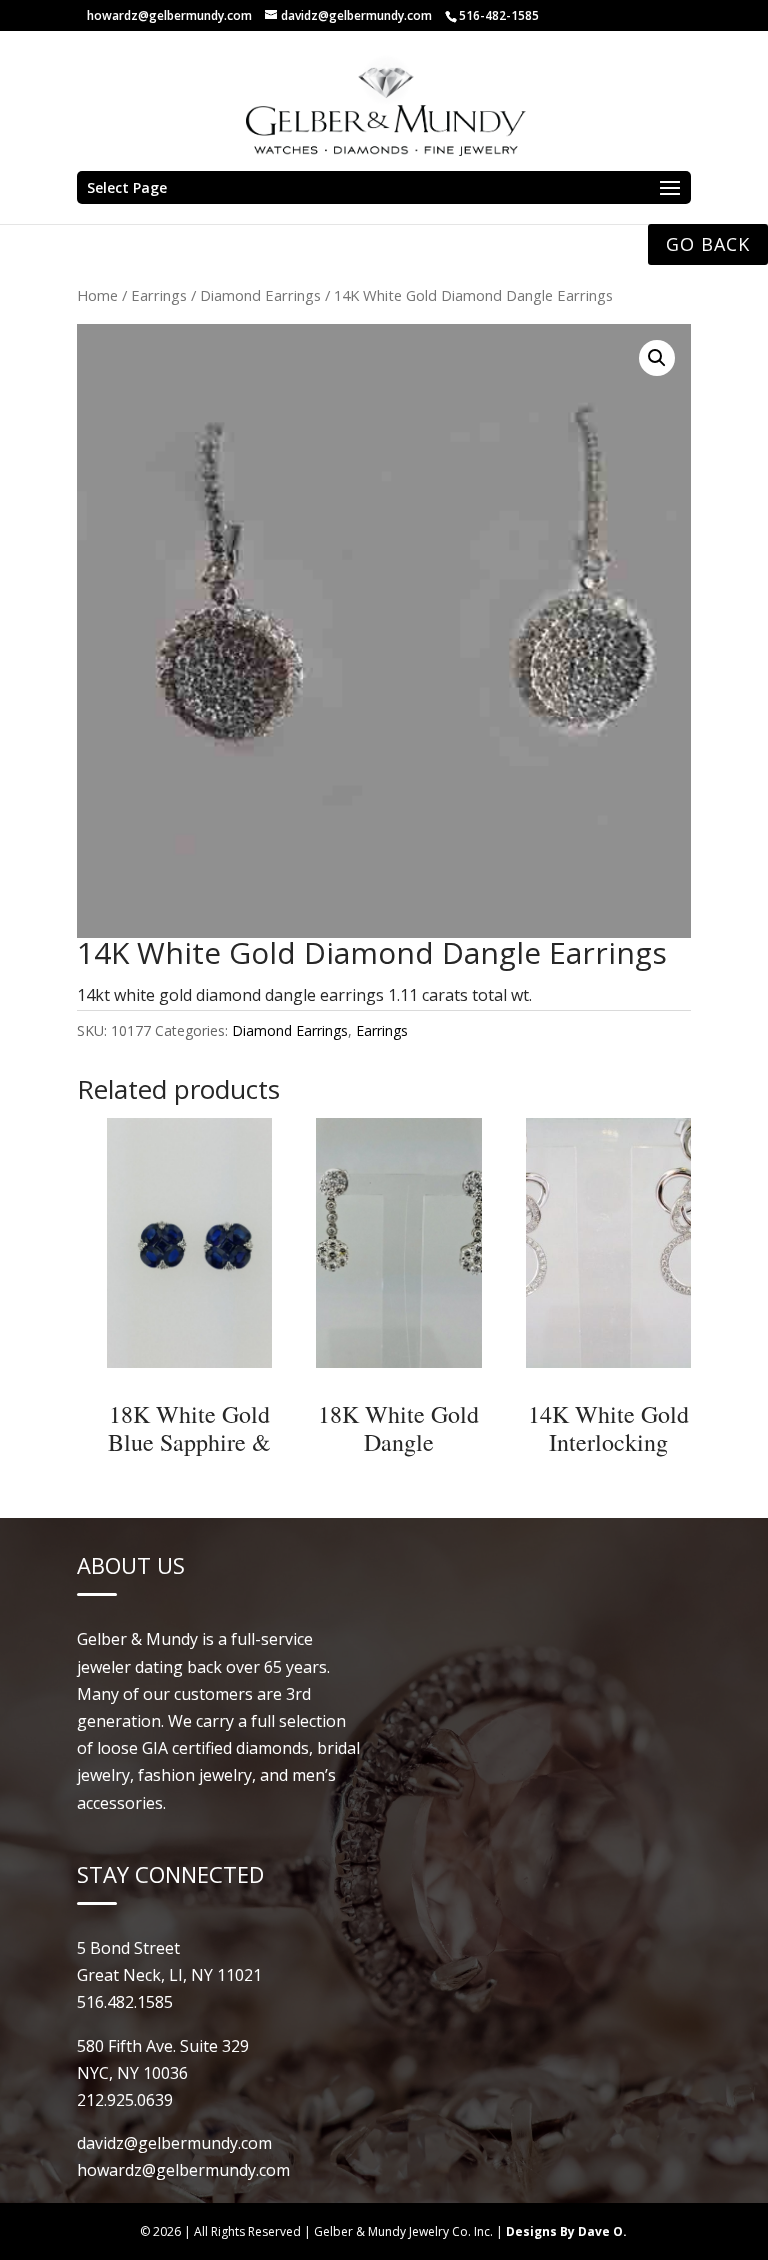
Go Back (708, 244)
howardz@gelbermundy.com (169, 15)
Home (97, 295)
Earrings (159, 295)
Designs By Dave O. (566, 2231)
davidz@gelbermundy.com (174, 2143)
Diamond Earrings (260, 295)
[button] (657, 358)
